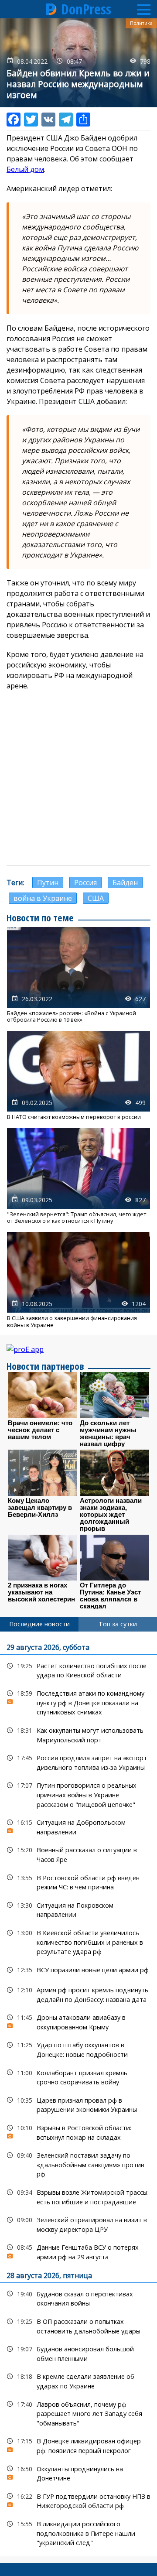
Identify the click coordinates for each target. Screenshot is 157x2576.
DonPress (86, 9)
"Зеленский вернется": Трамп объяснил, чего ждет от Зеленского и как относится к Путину (78, 1176)
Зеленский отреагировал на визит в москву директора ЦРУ (78, 2224)
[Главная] (51, 9)
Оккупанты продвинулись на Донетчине (78, 2473)
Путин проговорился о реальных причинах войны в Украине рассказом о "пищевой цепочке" (78, 1794)
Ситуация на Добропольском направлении (78, 1826)
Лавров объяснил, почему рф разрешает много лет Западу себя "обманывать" (78, 2413)
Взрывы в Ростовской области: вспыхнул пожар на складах (78, 2131)
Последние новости (39, 1624)
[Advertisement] (78, 778)
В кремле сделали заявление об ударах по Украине (78, 2380)
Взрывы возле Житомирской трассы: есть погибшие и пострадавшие (78, 2196)
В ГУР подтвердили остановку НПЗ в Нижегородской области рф (78, 2500)
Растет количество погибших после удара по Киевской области (78, 1669)
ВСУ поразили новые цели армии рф (78, 1970)
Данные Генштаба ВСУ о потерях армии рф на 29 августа (78, 2251)
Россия (85, 883)
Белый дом (25, 169)
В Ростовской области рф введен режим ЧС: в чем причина (78, 1882)
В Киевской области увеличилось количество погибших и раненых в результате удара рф (78, 1941)
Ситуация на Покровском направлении (78, 1909)
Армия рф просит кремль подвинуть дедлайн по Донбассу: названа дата (78, 1994)
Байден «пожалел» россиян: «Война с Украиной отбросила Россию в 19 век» (78, 975)
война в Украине (43, 898)
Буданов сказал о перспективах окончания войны (78, 2298)
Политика (141, 23)
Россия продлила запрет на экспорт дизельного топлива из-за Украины (78, 1762)
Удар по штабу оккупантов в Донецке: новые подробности (78, 2049)
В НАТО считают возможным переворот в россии (78, 1076)
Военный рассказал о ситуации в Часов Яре (78, 1854)
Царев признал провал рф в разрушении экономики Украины (78, 2104)
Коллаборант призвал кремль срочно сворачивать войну (78, 2077)
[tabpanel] (78, 2094)
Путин (48, 883)
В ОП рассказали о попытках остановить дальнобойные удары (78, 2325)
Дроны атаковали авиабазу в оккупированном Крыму (78, 2021)
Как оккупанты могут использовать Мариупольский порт (78, 1734)
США (96, 898)
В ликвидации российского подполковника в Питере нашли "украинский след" (78, 2532)
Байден (125, 883)
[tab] (39, 1624)
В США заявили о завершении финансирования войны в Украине (78, 1280)
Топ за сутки (118, 1624)
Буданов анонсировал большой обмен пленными (78, 2353)
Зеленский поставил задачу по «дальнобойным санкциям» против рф (78, 2164)
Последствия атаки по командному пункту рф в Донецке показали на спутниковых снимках (78, 1702)
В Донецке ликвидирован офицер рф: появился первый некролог (78, 2445)
